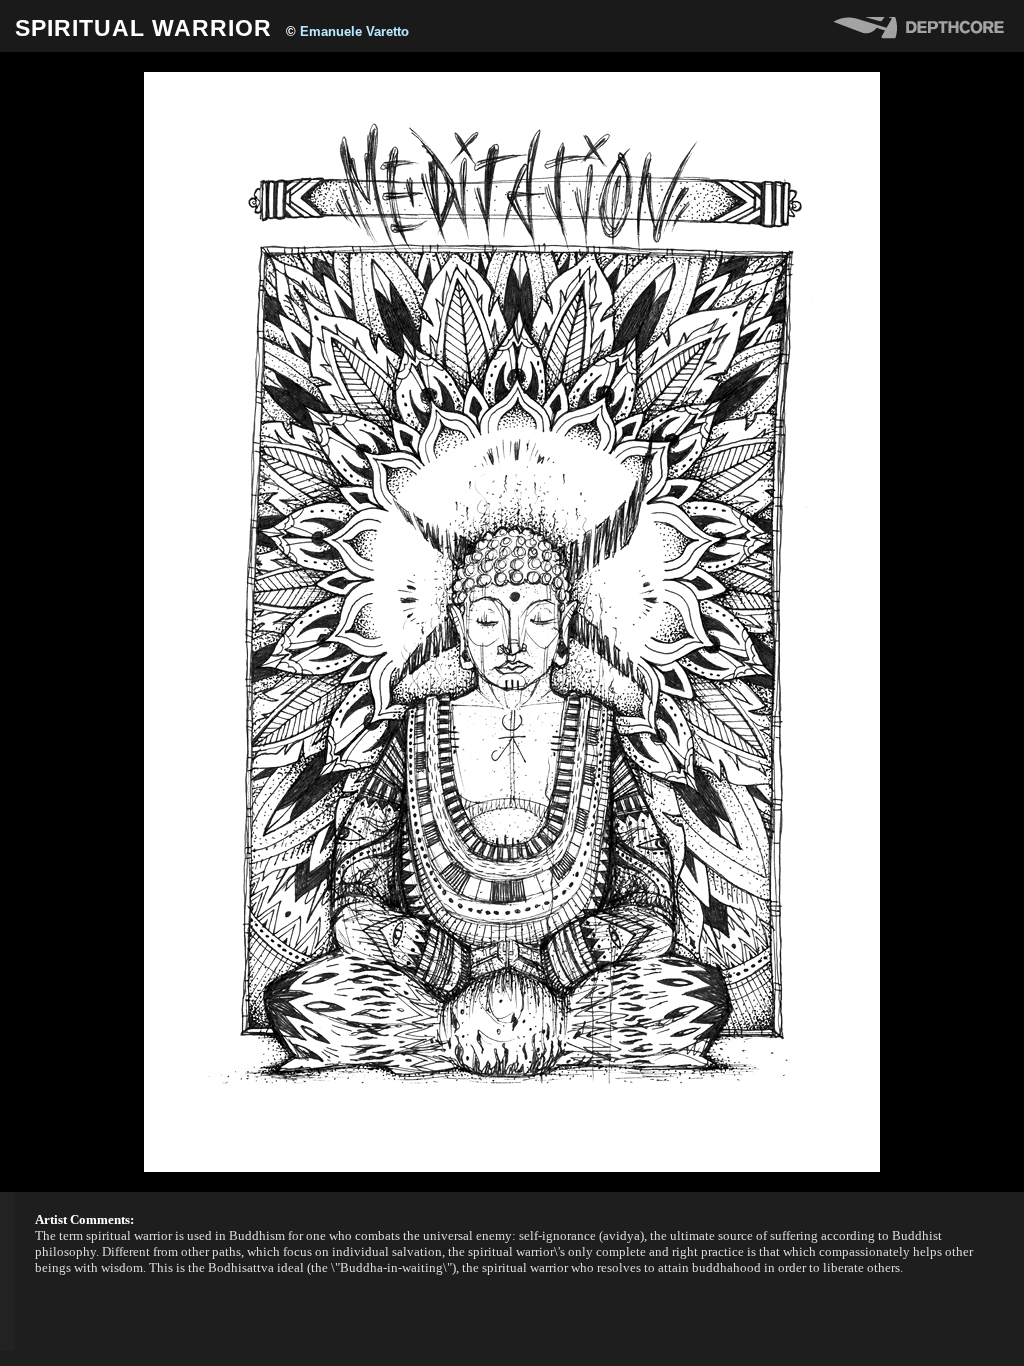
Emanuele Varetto (354, 31)
